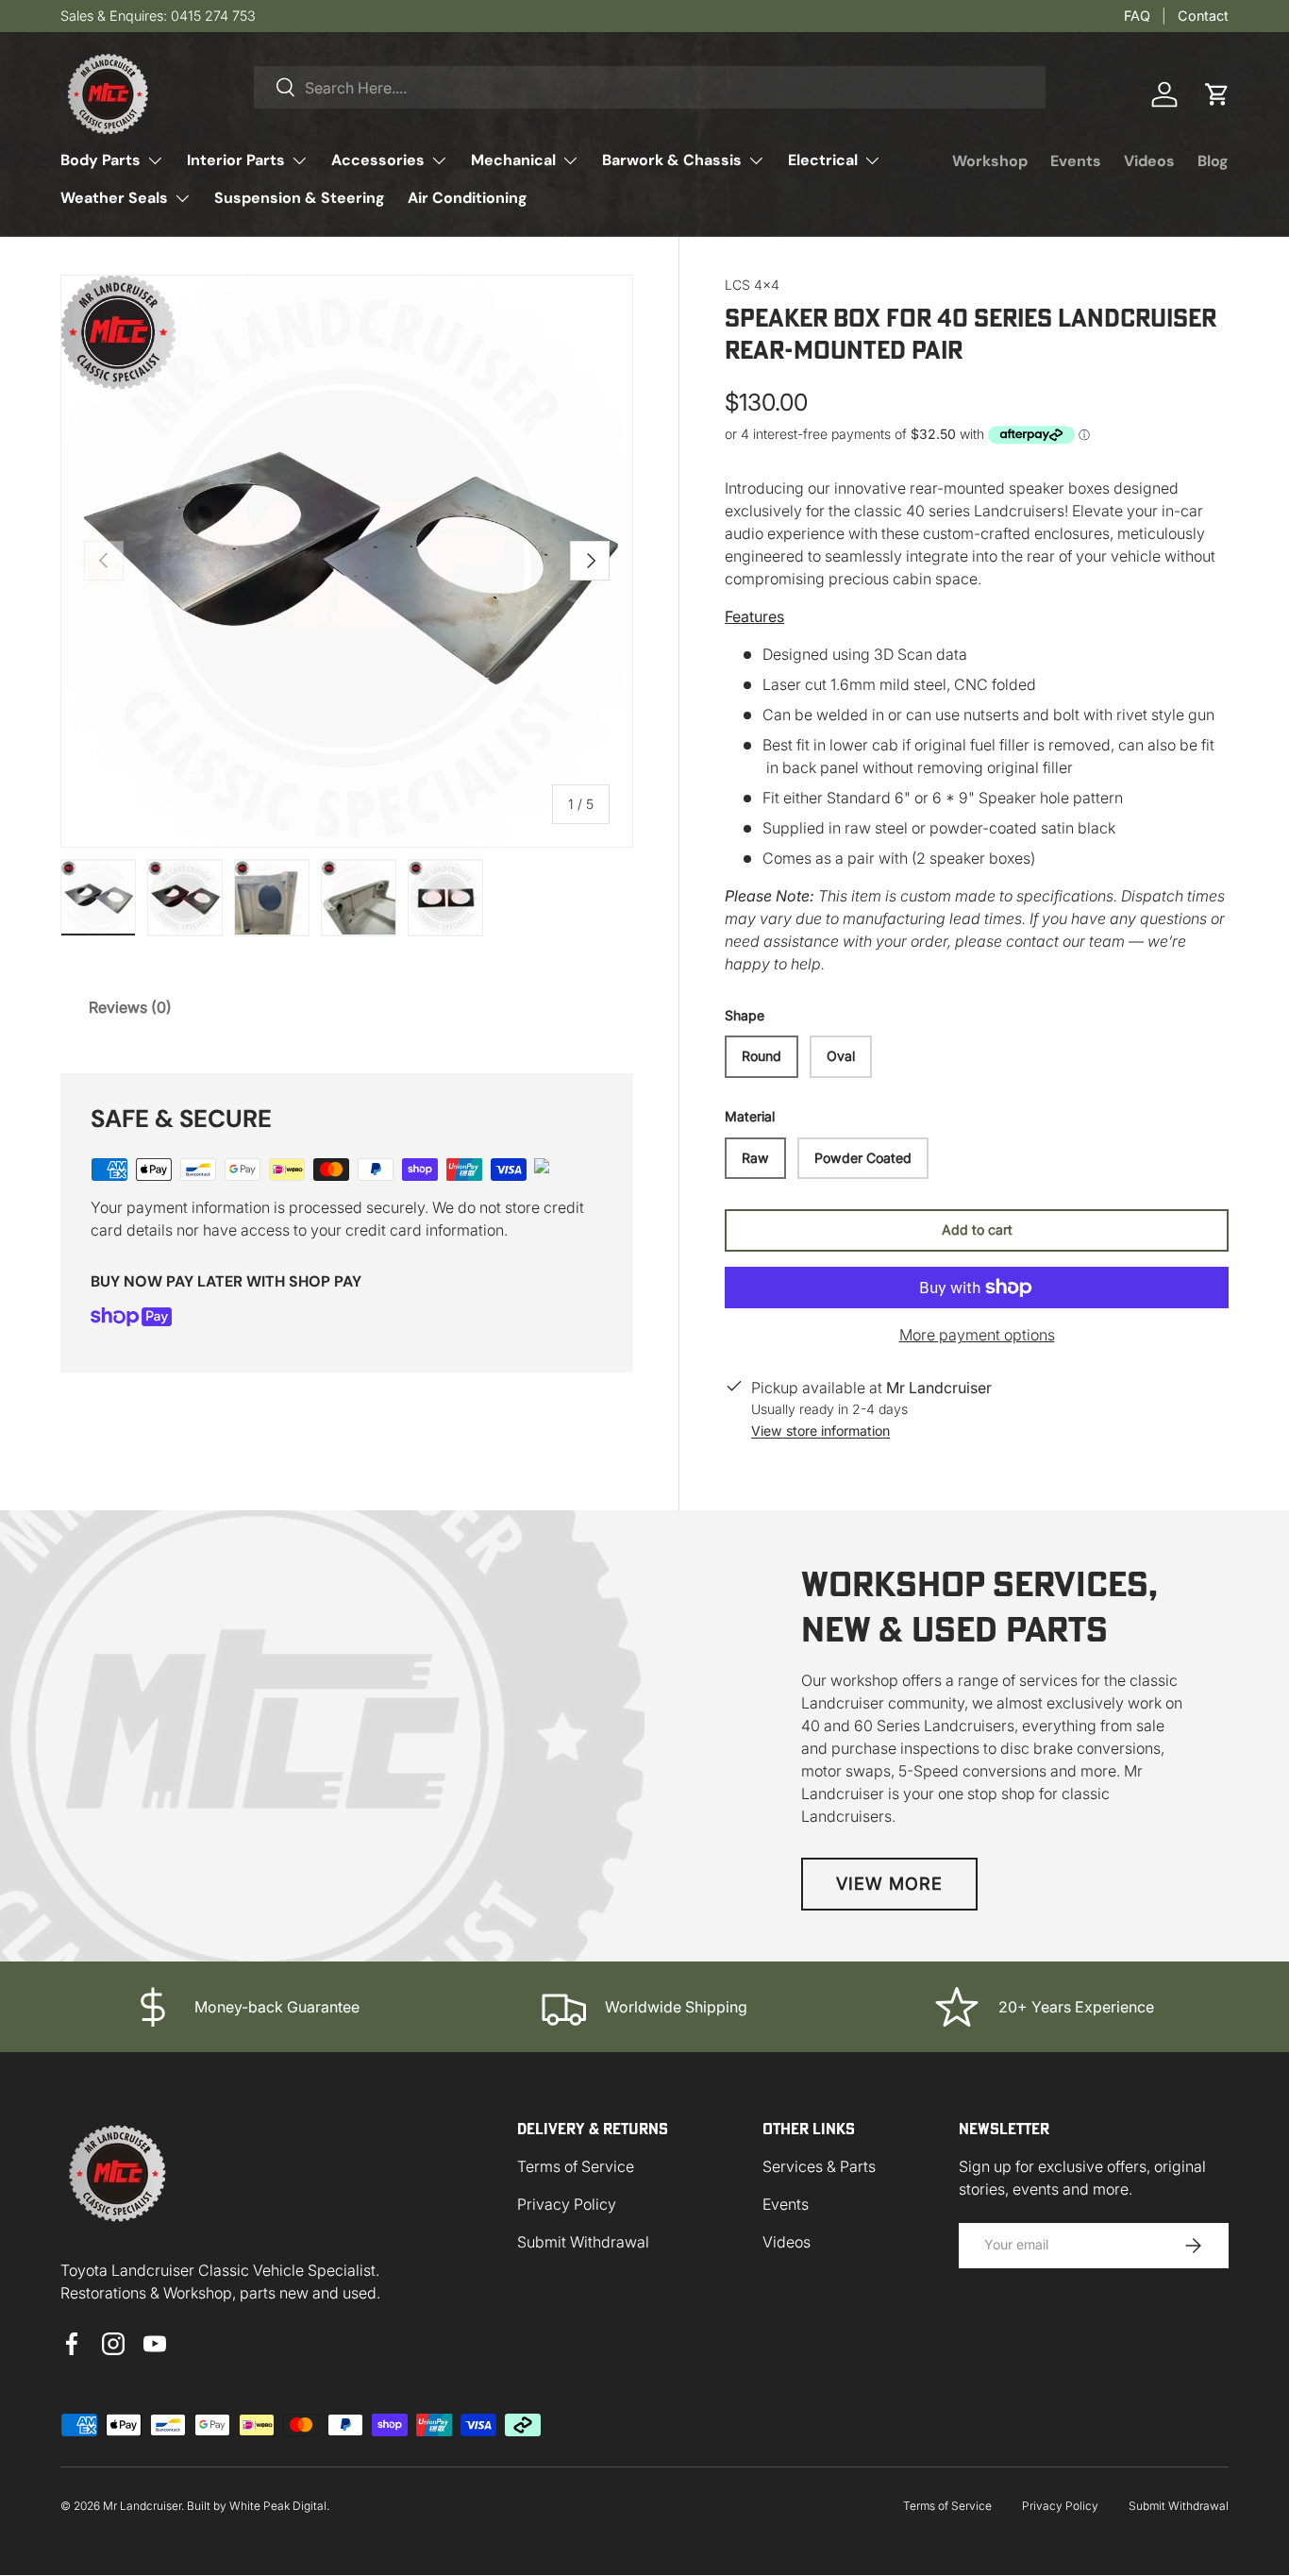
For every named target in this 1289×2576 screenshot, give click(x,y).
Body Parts (100, 160)
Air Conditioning (468, 198)
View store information (820, 1431)
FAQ (1137, 16)
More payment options (977, 1335)
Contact (1203, 16)
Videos (1149, 161)
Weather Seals (114, 198)
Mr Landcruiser (142, 2506)
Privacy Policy (567, 2204)
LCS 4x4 (752, 285)
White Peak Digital (278, 2506)
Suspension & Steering (300, 198)
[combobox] (650, 87)
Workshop (990, 161)
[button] (1217, 94)
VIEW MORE (889, 1884)
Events (1076, 161)
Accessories (378, 160)
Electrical (823, 160)
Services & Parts (819, 2166)
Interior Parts (236, 160)
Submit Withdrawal (583, 2242)
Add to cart (977, 1229)
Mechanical (513, 160)
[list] (347, 561)
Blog (1213, 161)
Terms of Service (576, 2166)
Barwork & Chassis (672, 160)
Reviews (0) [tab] (130, 1007)
